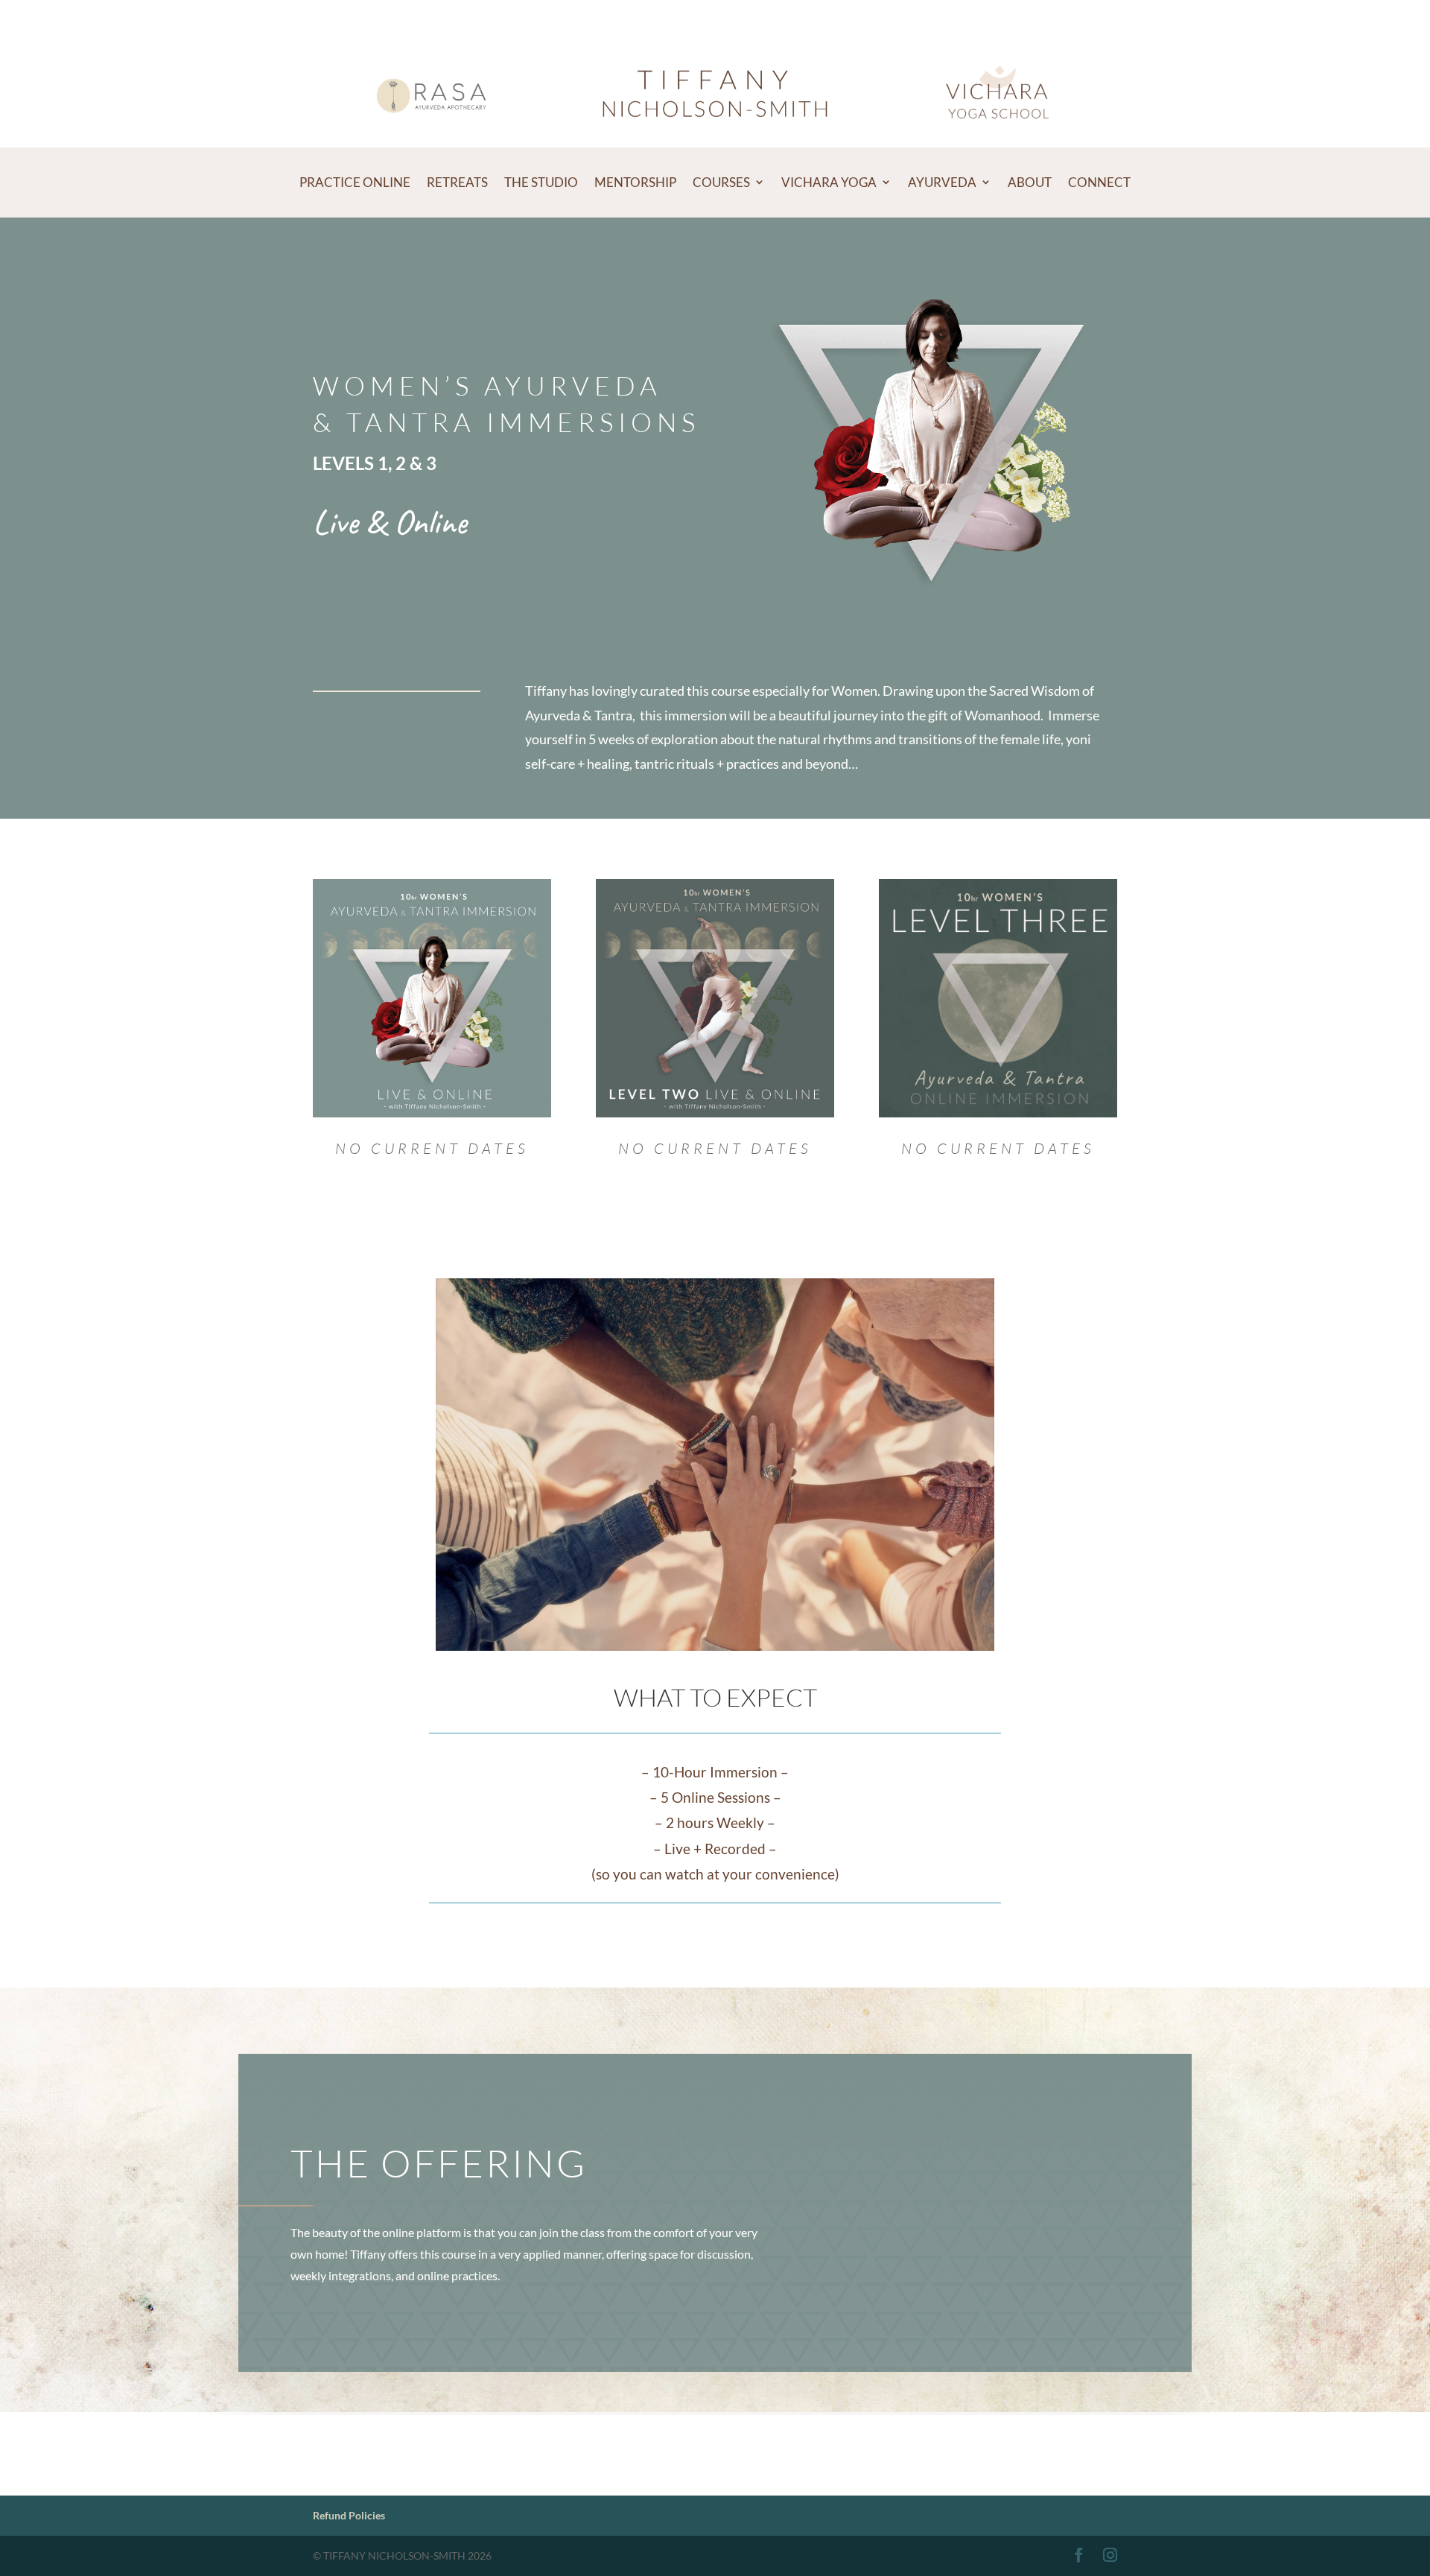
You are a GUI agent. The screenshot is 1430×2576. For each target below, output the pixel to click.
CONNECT (1099, 182)
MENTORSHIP (635, 182)
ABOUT (1030, 182)
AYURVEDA (942, 182)
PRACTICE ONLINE (355, 182)
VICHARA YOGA (829, 182)
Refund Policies (349, 2515)
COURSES (721, 182)
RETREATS (457, 182)
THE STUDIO (541, 182)
